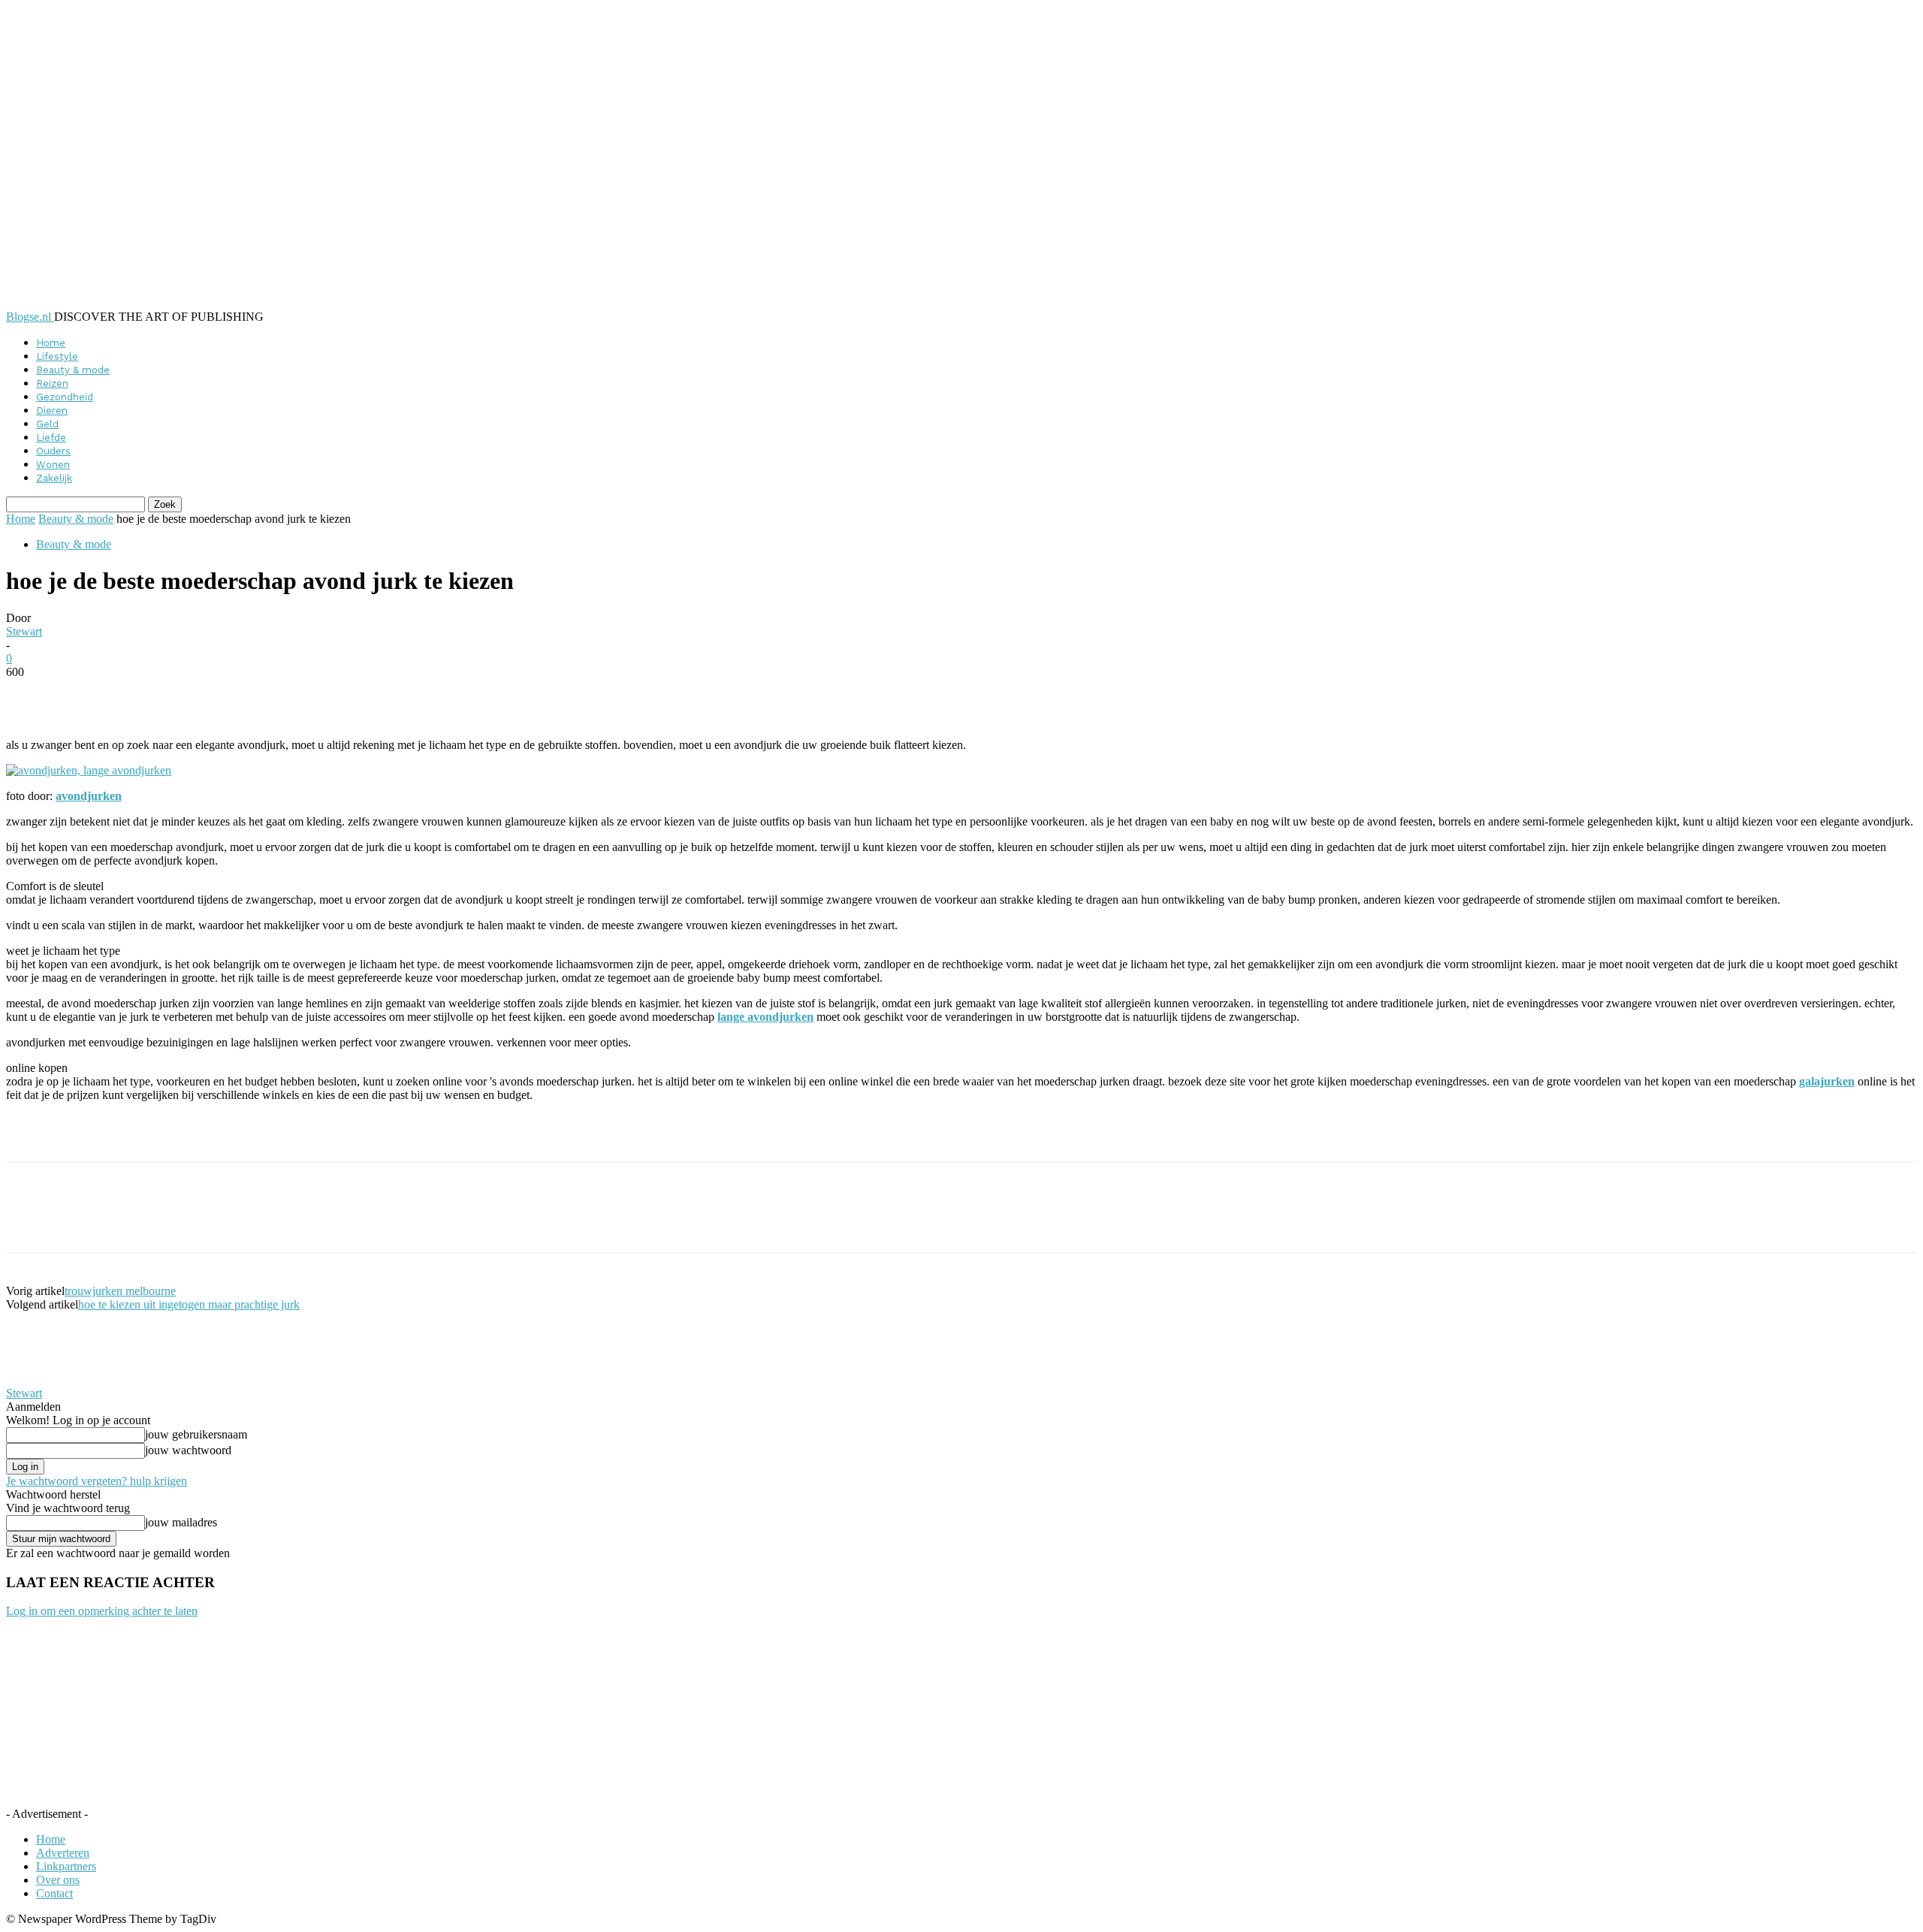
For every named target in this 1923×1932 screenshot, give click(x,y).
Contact (54, 1893)
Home (51, 343)
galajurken (1827, 1081)
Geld (47, 424)
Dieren (52, 411)
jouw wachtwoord (188, 1450)
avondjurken (89, 796)
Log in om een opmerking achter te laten (102, 1611)
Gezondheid (65, 397)
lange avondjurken (765, 1017)
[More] (372, 695)
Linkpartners (66, 1866)
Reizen (52, 383)
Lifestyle (57, 356)
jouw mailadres (181, 1522)
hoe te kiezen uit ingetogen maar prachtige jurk (189, 1304)
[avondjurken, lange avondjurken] (89, 770)
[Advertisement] (182, 1137)
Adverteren (63, 1853)
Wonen (53, 465)
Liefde (51, 438)
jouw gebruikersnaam (196, 1434)
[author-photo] (42, 1380)
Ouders (53, 451)
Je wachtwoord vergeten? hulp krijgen (97, 1481)
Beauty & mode (73, 370)
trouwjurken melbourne (120, 1291)
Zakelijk (54, 478)
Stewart (24, 631)
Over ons (58, 1880)
